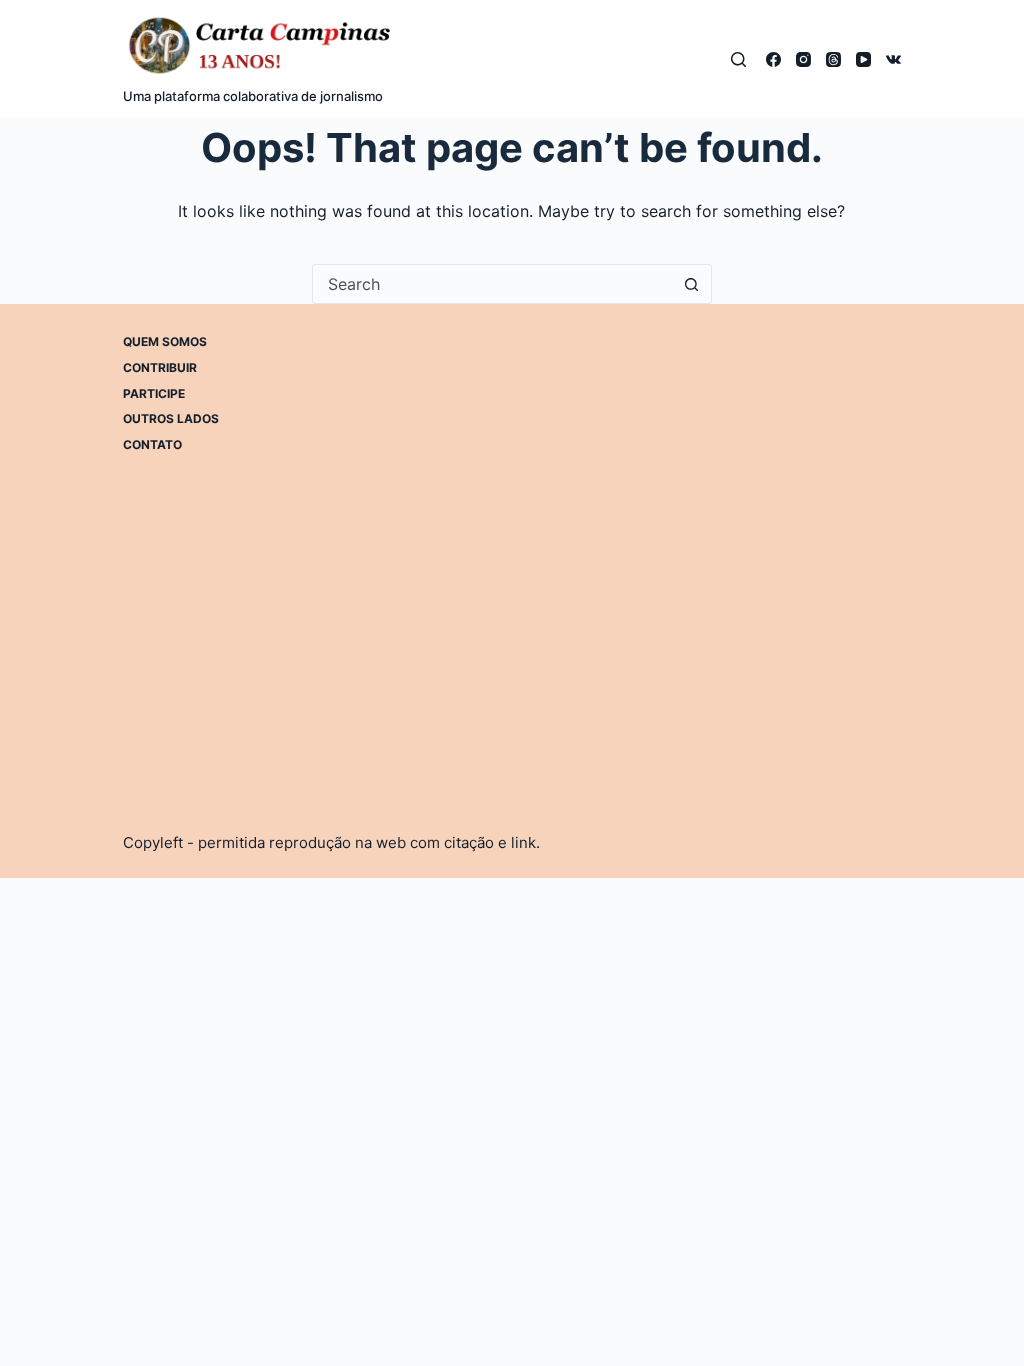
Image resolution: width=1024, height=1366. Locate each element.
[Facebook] (773, 59)
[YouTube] (863, 59)
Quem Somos (165, 341)
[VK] (893, 59)
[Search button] (692, 284)
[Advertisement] (659, 474)
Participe (154, 393)
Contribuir (160, 367)
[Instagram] (803, 59)
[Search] (738, 59)
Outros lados (171, 418)
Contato (152, 444)
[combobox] (493, 284)
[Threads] (833, 59)
